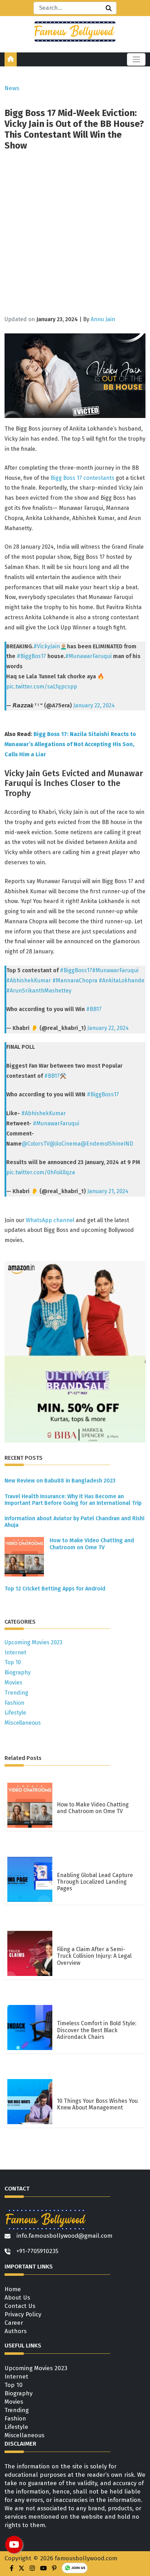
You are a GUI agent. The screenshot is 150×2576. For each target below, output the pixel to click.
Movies (13, 1683)
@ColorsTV (36, 1144)
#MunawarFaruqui (88, 656)
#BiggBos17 (31, 656)
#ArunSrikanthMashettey (39, 991)
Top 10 (13, 1662)
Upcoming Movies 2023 (33, 1642)
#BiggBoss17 (76, 970)
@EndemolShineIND (107, 1144)
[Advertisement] (75, 235)
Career (14, 2323)
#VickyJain (47, 646)
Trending (16, 1693)
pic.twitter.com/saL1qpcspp (42, 687)
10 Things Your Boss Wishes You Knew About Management (97, 2104)
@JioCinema (65, 1144)
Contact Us (20, 2306)
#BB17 (94, 1009)
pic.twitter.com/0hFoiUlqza (41, 1172)
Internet (15, 1653)
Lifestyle (15, 1713)
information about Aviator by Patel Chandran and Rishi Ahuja (74, 1522)
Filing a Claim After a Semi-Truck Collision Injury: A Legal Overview (94, 1956)
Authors (16, 2331)
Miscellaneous (23, 1723)
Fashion (14, 1703)
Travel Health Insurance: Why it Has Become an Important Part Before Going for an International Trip (73, 1500)
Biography (18, 1672)
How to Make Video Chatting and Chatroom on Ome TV (92, 1544)
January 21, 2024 (108, 1191)
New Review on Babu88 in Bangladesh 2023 (60, 1481)
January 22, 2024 (94, 705)
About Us (17, 2298)
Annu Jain (103, 319)
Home (13, 2289)
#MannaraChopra (75, 980)
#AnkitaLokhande (122, 980)
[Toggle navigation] (136, 59)
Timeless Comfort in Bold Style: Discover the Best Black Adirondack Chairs (97, 2030)
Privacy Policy (23, 2314)
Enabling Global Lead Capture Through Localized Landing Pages (95, 1882)
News (12, 88)
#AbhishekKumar (29, 980)
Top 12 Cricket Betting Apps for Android (55, 1589)
